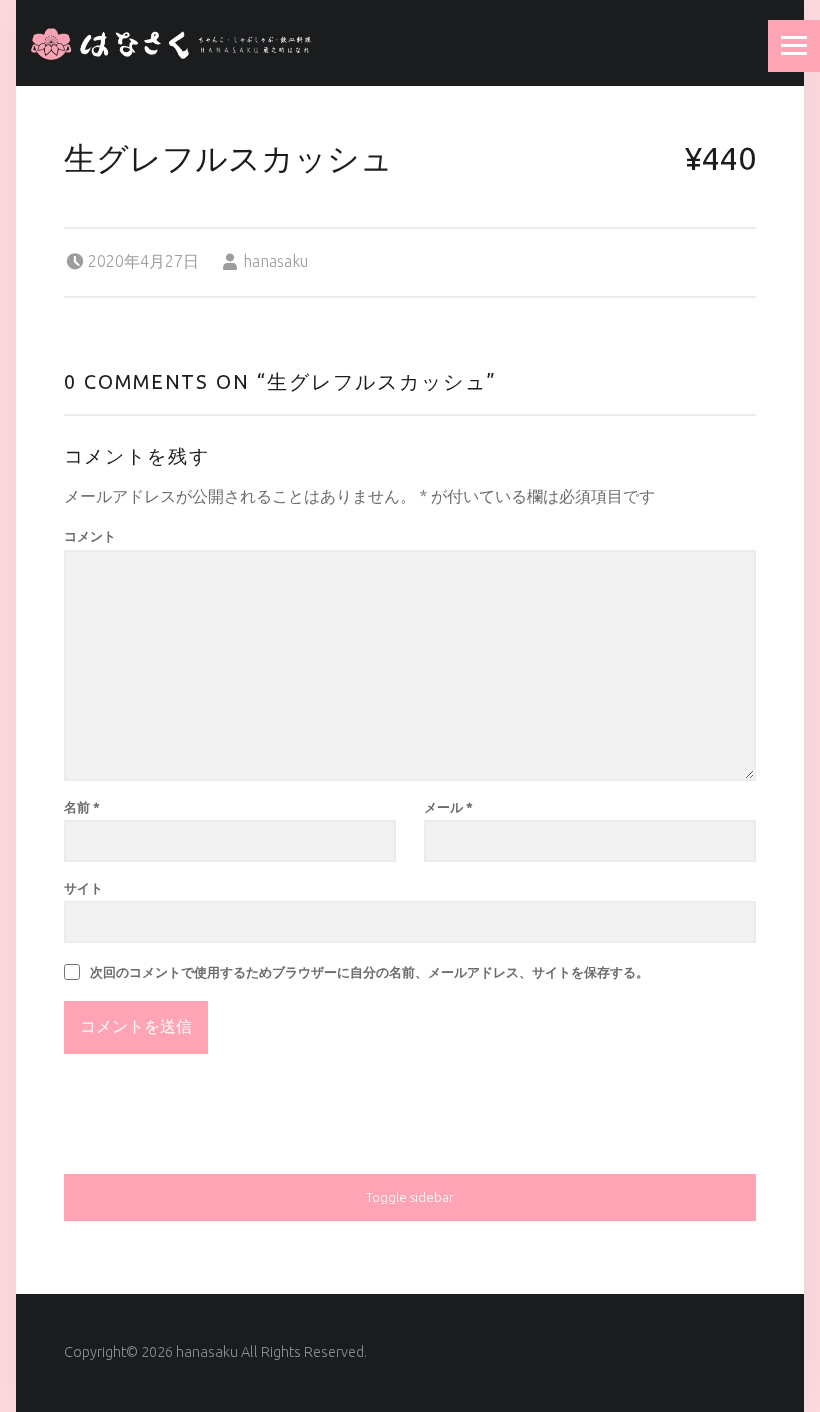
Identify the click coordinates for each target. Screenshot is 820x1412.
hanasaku (275, 261)
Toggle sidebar (410, 1197)
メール (448, 807)
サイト (83, 888)
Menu (794, 46)
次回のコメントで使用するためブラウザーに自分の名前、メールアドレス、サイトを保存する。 (369, 972)
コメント (90, 536)
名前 (82, 807)
